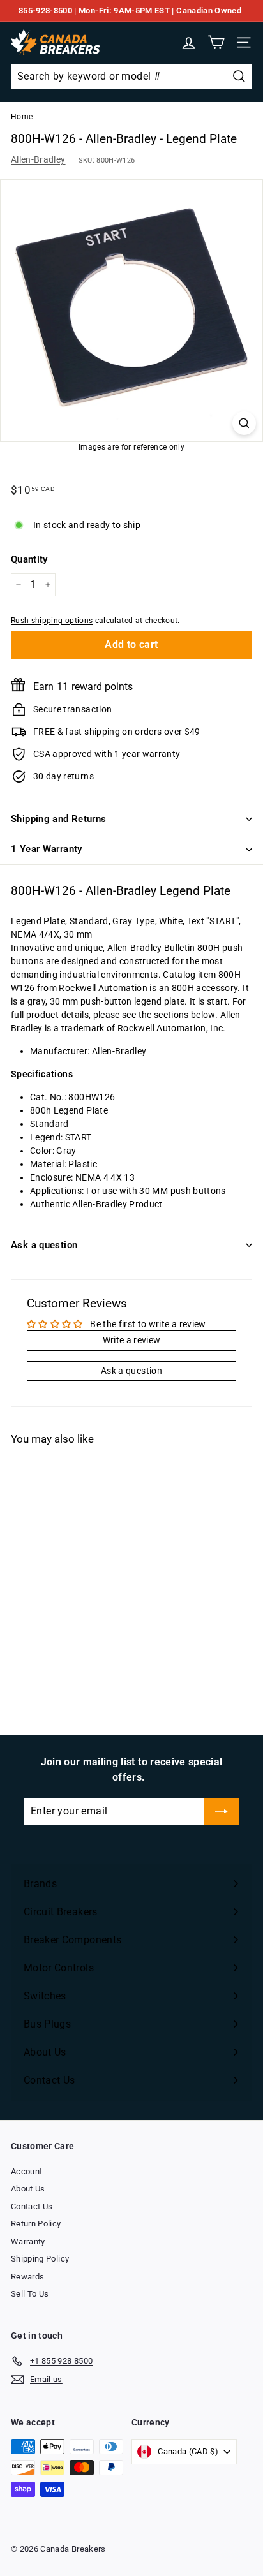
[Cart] (216, 42)
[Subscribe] (222, 1811)
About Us (28, 2189)
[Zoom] (244, 423)
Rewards (27, 2277)
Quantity (29, 559)
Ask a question (44, 1245)
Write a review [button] (132, 1340)
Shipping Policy (40, 2259)
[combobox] (131, 77)
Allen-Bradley (38, 159)
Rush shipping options (52, 621)
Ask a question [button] (131, 1371)
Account (26, 2171)
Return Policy (36, 2224)
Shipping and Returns (59, 819)
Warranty (28, 2241)
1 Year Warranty (47, 849)
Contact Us (32, 2206)
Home (22, 117)
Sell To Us (30, 2294)
